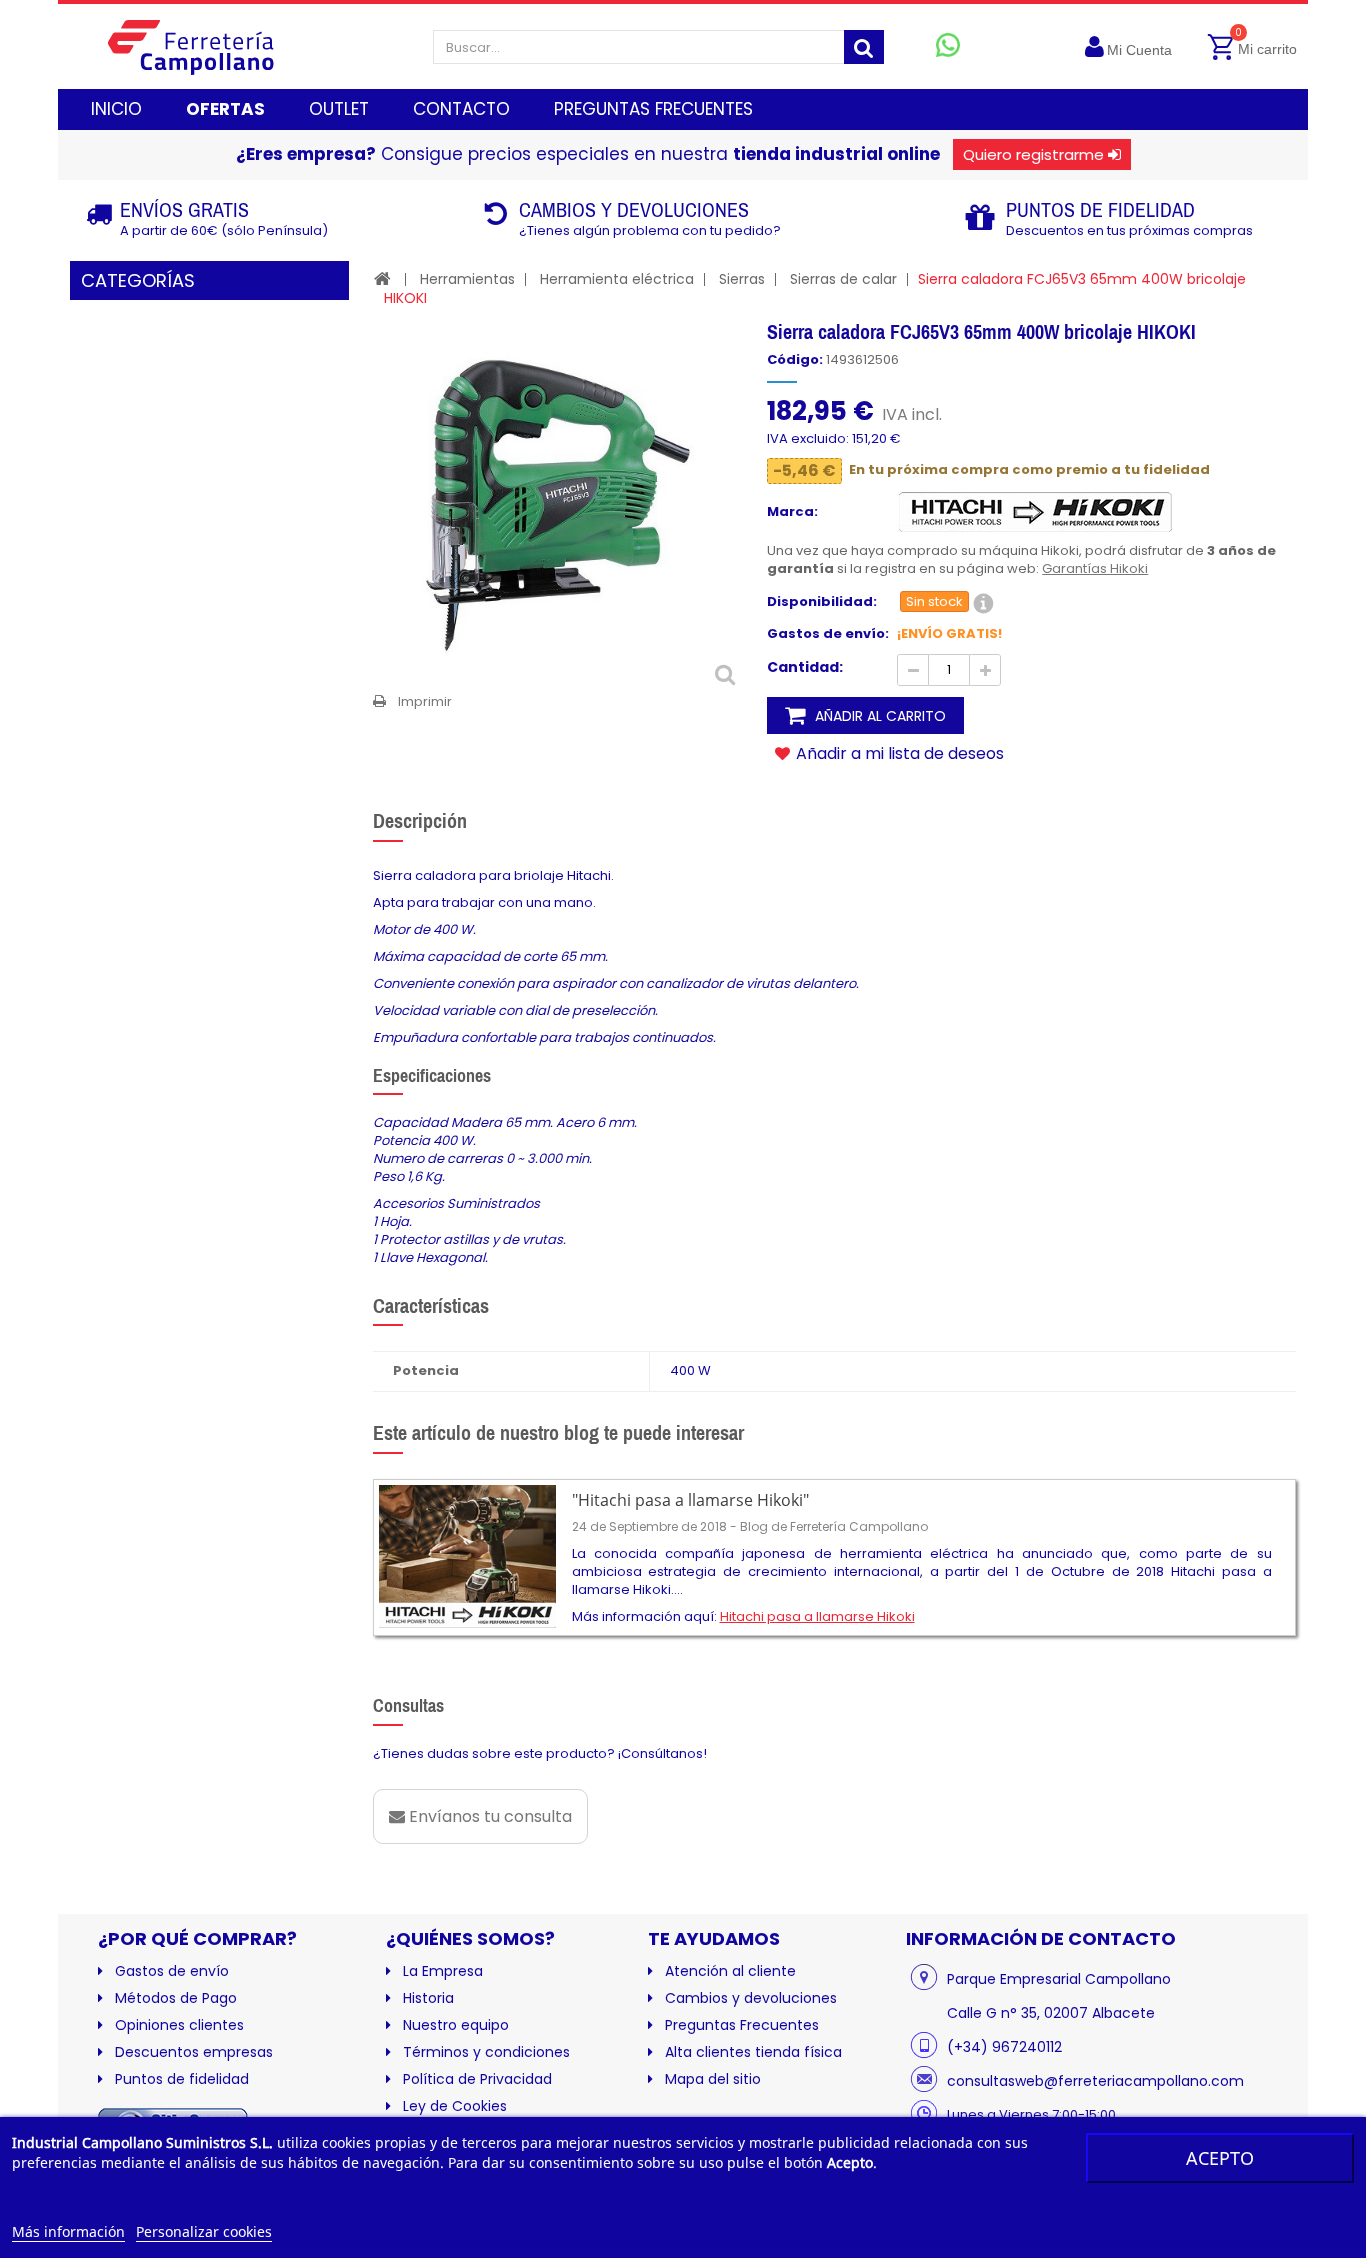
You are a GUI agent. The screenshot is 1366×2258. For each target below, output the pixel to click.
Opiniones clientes (179, 2025)
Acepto (1220, 2158)
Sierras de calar (843, 279)
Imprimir (425, 701)
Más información (68, 2231)
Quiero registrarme (1033, 154)
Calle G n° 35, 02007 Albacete (1051, 2013)
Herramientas (467, 279)
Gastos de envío (172, 1971)
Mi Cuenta (1139, 50)
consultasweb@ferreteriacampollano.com (1095, 2081)
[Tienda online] (206, 46)
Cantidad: (805, 667)
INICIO (116, 109)
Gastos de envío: (828, 634)
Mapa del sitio (713, 2079)
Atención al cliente (730, 1971)
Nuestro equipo (456, 2025)
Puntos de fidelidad (182, 2079)
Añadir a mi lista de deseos (898, 753)
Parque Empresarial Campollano (1059, 1979)
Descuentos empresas (194, 2052)
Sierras (742, 279)
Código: (795, 360)
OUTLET (339, 109)
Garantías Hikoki (1095, 568)
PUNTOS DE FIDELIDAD (1100, 209)
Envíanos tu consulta (488, 1816)
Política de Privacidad (477, 2079)
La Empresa (443, 1971)
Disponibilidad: (822, 602)
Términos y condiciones (486, 2052)
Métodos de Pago (176, 1998)
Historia (428, 1998)
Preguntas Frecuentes (742, 2025)
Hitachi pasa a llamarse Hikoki (817, 1616)
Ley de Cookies (455, 2106)
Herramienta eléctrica (617, 279)
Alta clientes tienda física (753, 2052)
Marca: (792, 512)
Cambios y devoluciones (751, 1998)
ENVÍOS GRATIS (184, 209)
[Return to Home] (382, 278)
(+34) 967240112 (1004, 2047)
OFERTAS (225, 109)
